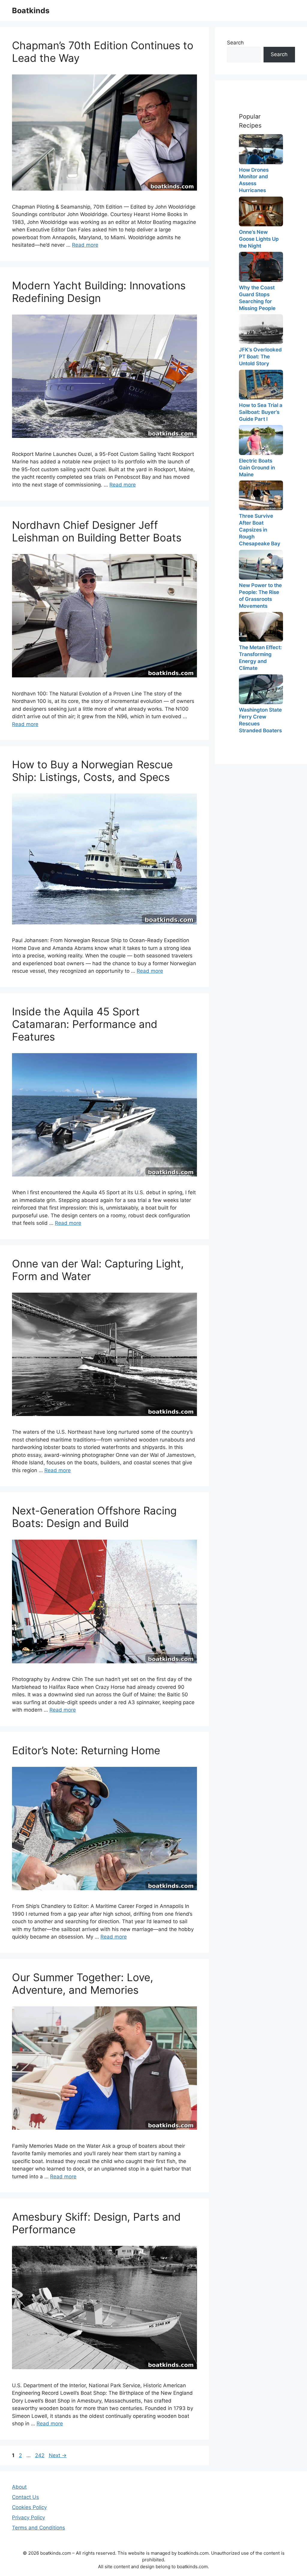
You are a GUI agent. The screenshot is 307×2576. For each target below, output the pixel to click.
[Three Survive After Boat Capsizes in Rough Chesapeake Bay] (261, 495)
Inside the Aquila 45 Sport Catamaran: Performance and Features (85, 1024)
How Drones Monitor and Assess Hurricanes (254, 180)
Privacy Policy (28, 2517)
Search (235, 43)
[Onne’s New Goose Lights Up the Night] (261, 211)
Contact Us (25, 2497)
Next (58, 2455)
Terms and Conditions (39, 2528)
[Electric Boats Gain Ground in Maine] (261, 440)
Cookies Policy (29, 2507)
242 (40, 2455)
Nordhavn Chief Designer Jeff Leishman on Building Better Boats (97, 531)
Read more (85, 245)
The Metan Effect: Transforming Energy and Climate (260, 658)
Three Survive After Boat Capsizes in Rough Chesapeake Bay (260, 530)
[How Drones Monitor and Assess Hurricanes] (261, 149)
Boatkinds (31, 11)
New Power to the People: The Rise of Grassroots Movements (260, 596)
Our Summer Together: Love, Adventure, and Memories (83, 1984)
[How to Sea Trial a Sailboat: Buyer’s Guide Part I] (261, 385)
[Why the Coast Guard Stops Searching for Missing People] (261, 267)
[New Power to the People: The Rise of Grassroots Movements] (261, 565)
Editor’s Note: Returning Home (86, 1750)
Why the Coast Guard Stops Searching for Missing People (257, 298)
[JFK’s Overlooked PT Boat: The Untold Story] (261, 329)
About (19, 2487)
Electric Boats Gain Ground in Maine (257, 468)
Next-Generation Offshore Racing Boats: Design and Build (94, 1517)
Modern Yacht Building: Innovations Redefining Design (99, 292)
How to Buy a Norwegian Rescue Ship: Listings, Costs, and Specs (92, 771)
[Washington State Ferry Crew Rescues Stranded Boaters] (261, 689)
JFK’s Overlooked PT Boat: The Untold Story (260, 357)
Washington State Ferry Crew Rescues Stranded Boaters (260, 720)
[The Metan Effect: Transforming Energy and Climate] (261, 627)
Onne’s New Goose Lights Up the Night (259, 239)
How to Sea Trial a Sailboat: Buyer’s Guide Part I (261, 412)
